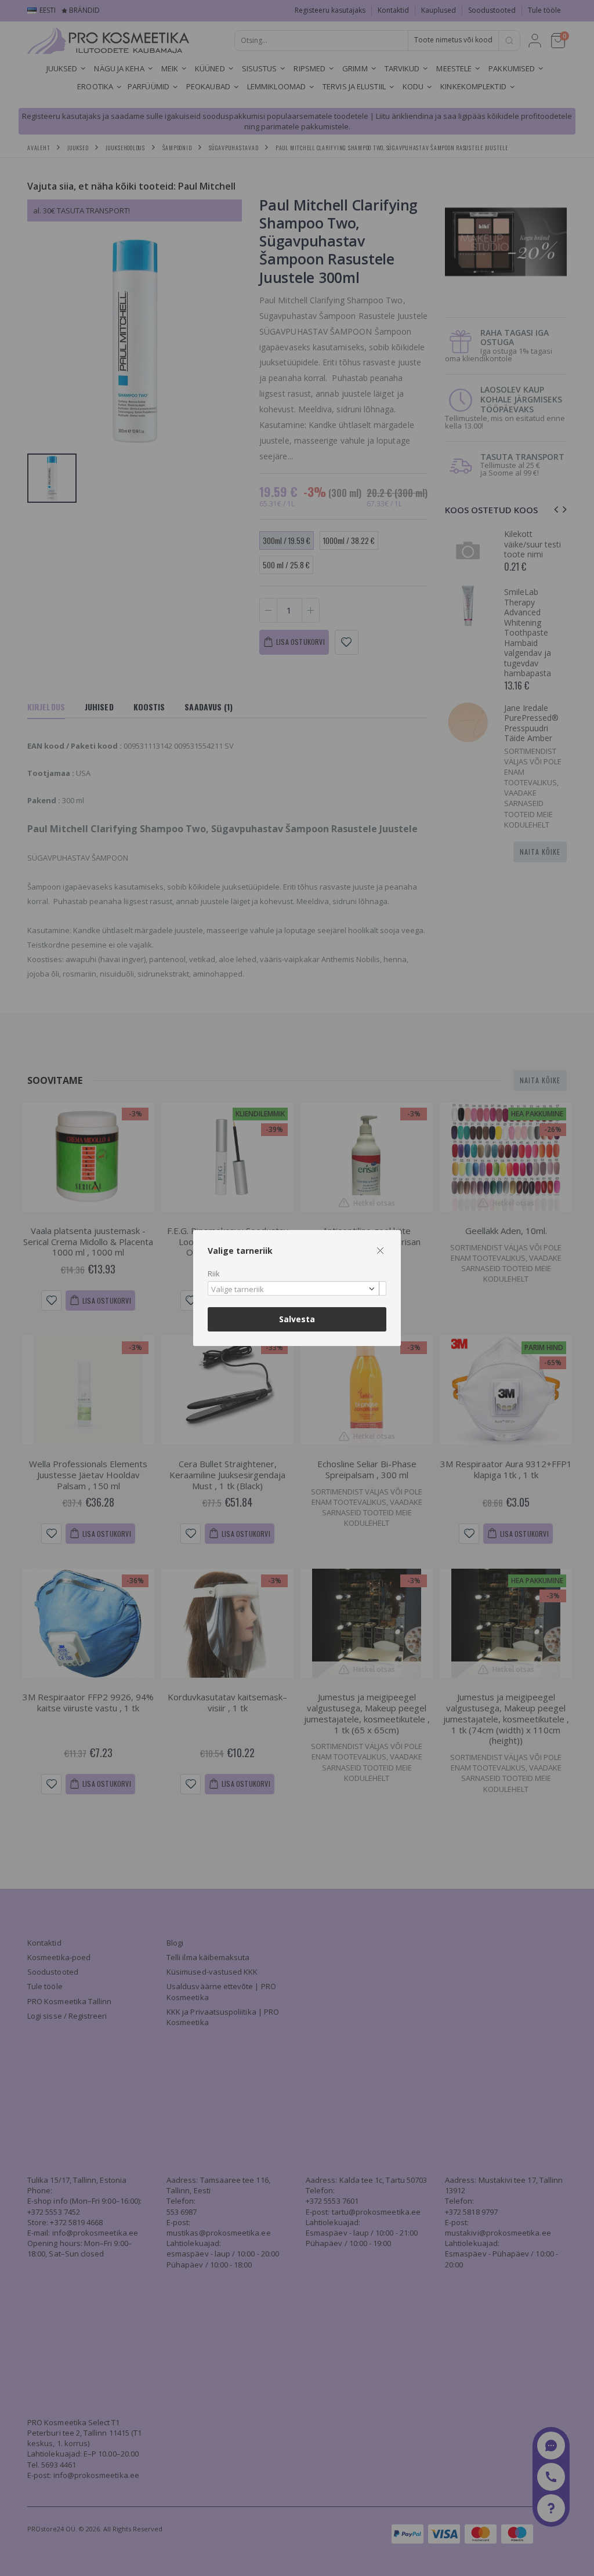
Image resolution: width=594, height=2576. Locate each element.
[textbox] (294, 1290)
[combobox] (297, 1288)
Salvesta (297, 1319)
